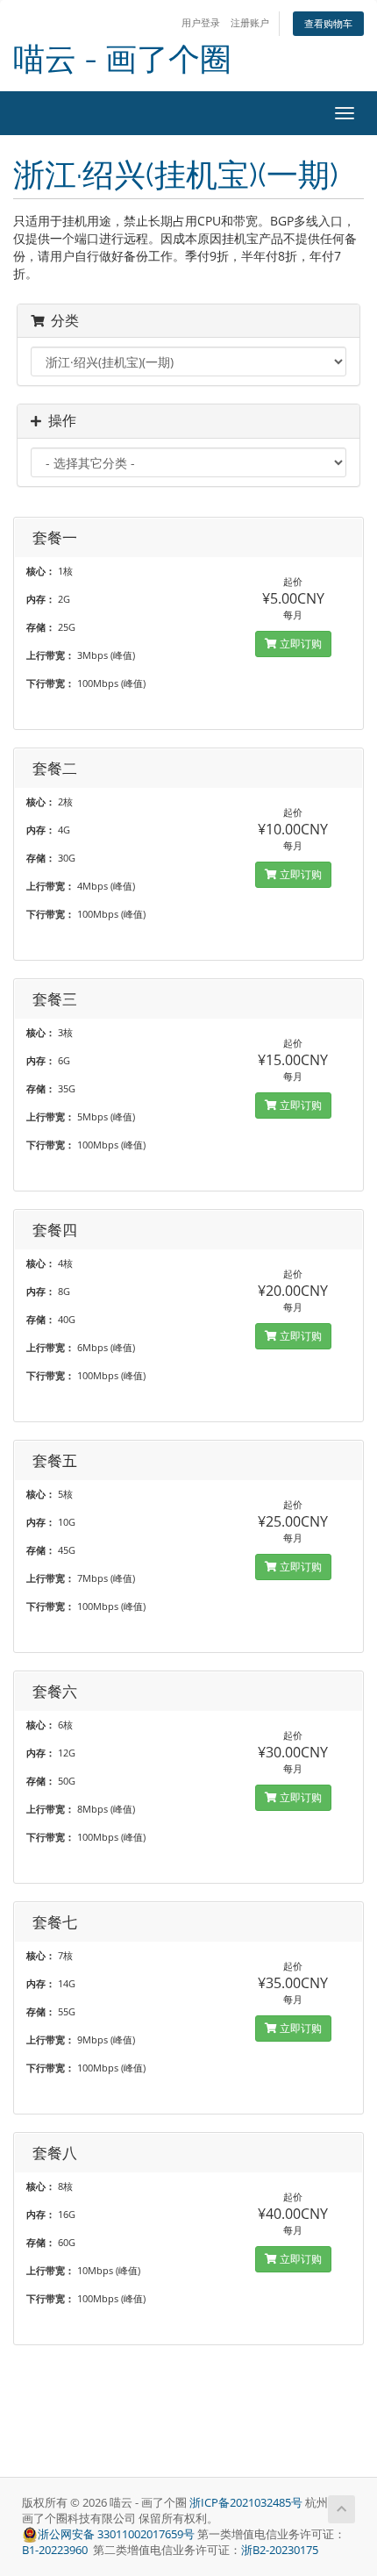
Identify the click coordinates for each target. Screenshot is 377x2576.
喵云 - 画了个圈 (122, 59)
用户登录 (201, 22)
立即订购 (299, 644)
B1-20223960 (56, 2550)
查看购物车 (328, 23)
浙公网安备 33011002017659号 (116, 2534)
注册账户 (250, 22)
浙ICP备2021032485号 (246, 2503)
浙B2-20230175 (280, 2550)
